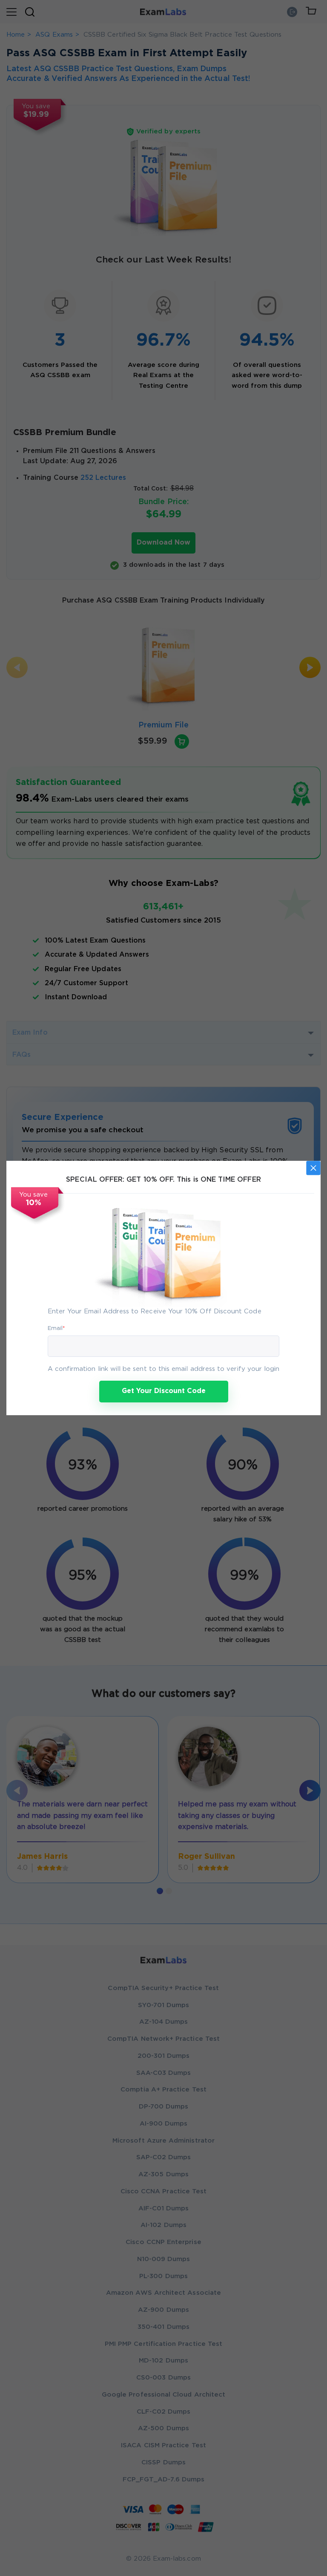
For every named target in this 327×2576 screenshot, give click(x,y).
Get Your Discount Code (164, 1391)
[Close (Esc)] (313, 1168)
